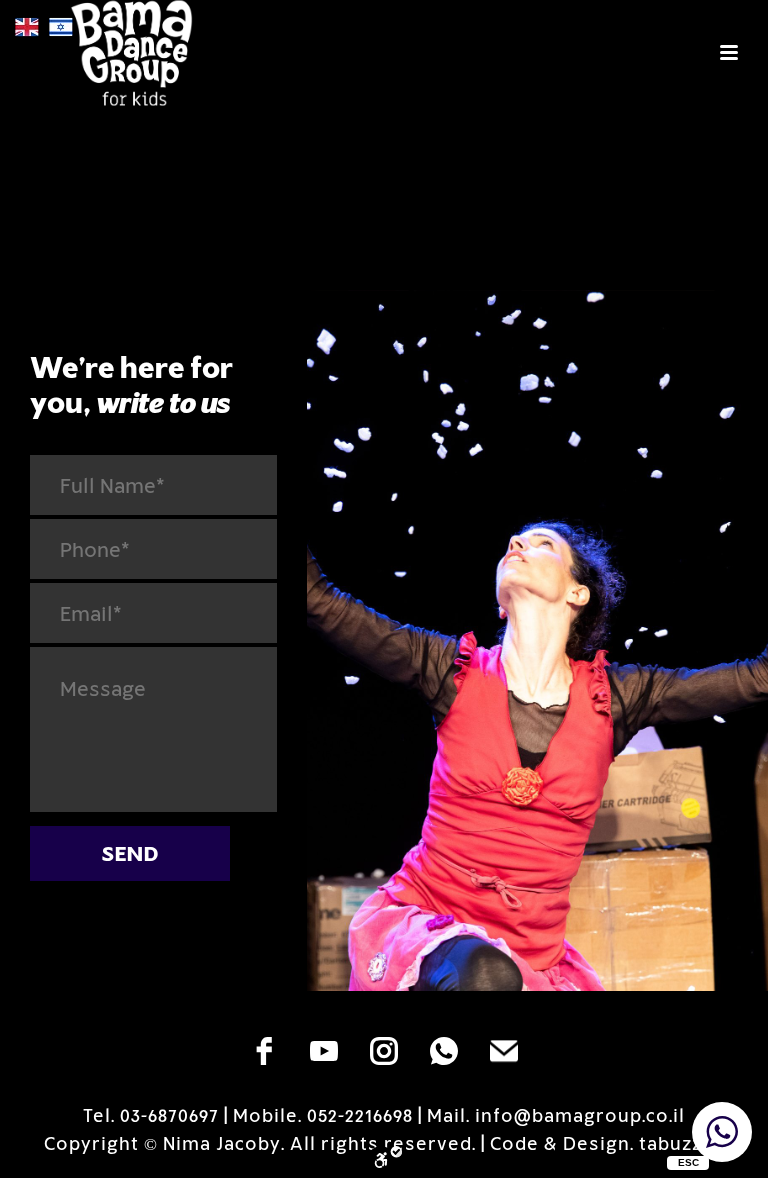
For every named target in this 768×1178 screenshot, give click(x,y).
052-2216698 (360, 1115)
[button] (722, 1132)
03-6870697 (169, 1115)
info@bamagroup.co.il (580, 1115)
